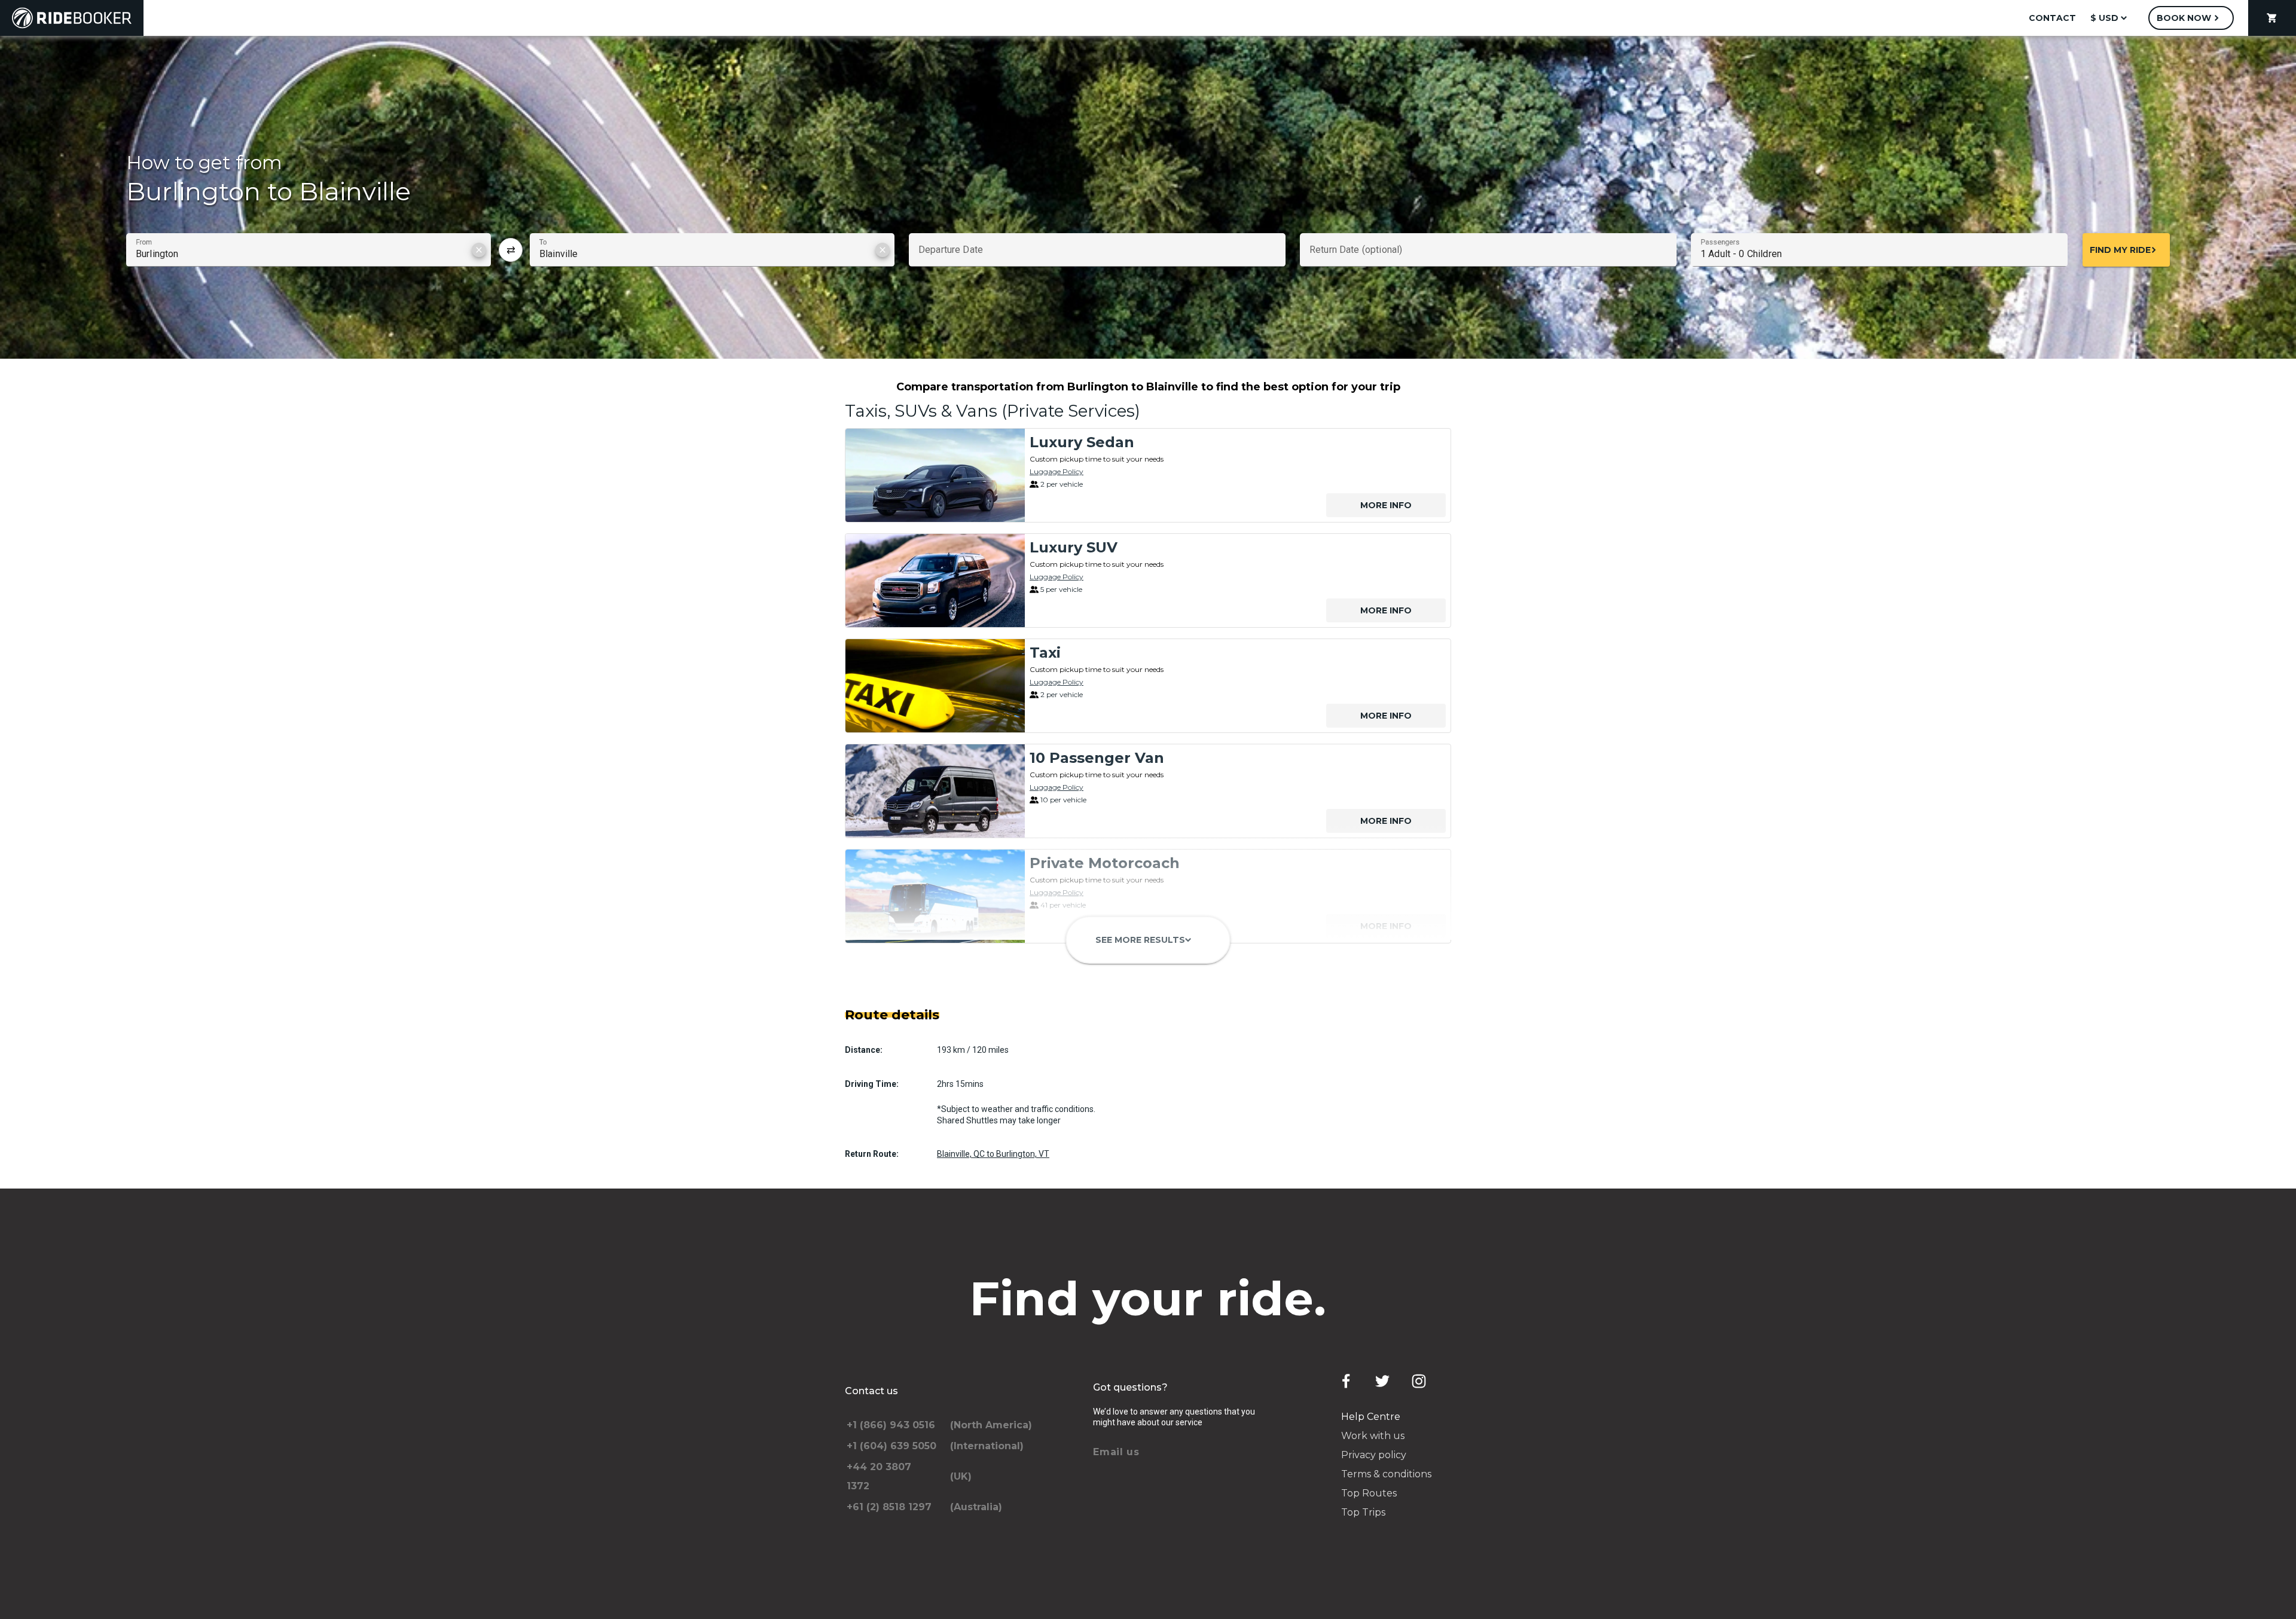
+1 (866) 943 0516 (891, 1425)
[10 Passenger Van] (935, 791)
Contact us (871, 1391)
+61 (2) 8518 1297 (889, 1507)
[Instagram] (1419, 1381)
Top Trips (1363, 1512)
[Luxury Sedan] (935, 475)
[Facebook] (1346, 1381)
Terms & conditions (1386, 1474)
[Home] (72, 18)
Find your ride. (1148, 1299)
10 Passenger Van (1097, 758)
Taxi (1045, 653)
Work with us (1373, 1436)
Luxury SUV (1074, 547)
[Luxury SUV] (935, 581)
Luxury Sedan (1082, 442)
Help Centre (1371, 1417)
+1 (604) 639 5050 (891, 1446)
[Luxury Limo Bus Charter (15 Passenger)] (935, 1001)
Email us (1116, 1452)
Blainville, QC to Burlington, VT (993, 1154)
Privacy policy (1374, 1455)
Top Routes (1369, 1493)
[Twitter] (1382, 1381)
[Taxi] (935, 686)
